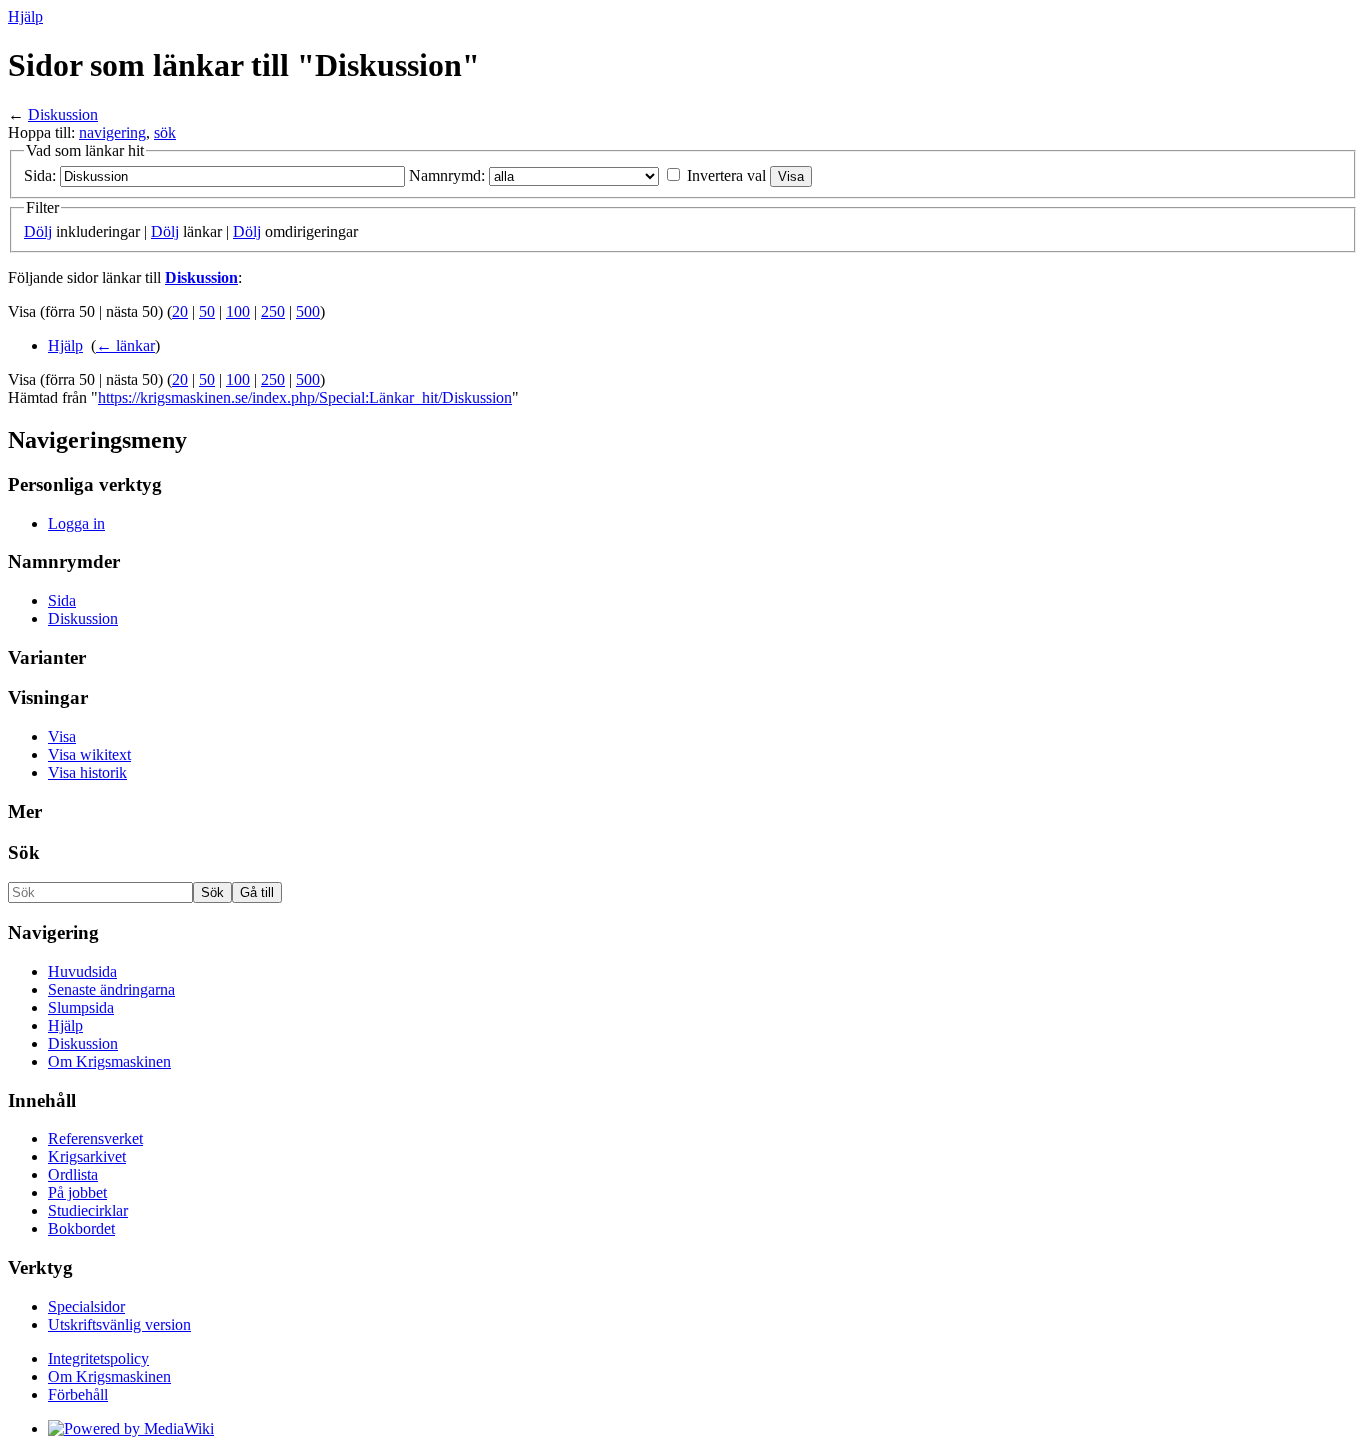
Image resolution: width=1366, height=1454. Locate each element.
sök (165, 132)
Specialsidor (86, 1306)
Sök (24, 852)
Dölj (38, 231)
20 (180, 311)
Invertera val (726, 175)
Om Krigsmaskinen (109, 1061)
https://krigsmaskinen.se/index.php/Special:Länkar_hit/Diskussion (305, 397)
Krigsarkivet (87, 1156)
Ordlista (73, 1174)
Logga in (76, 523)
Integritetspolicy (98, 1358)
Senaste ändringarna (111, 989)
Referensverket (95, 1138)
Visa (62, 736)
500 (308, 311)
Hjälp (25, 16)
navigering (112, 132)
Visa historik (87, 772)
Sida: (40, 175)
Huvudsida (82, 971)
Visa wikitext (89, 754)
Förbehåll (78, 1394)
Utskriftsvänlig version (119, 1324)
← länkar (125, 345)
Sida (62, 600)
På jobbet (77, 1192)
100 (238, 311)
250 (273, 311)
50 (207, 311)
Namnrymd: (447, 175)
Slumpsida (81, 1007)
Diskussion (63, 114)
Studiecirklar (88, 1210)
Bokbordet (81, 1228)
